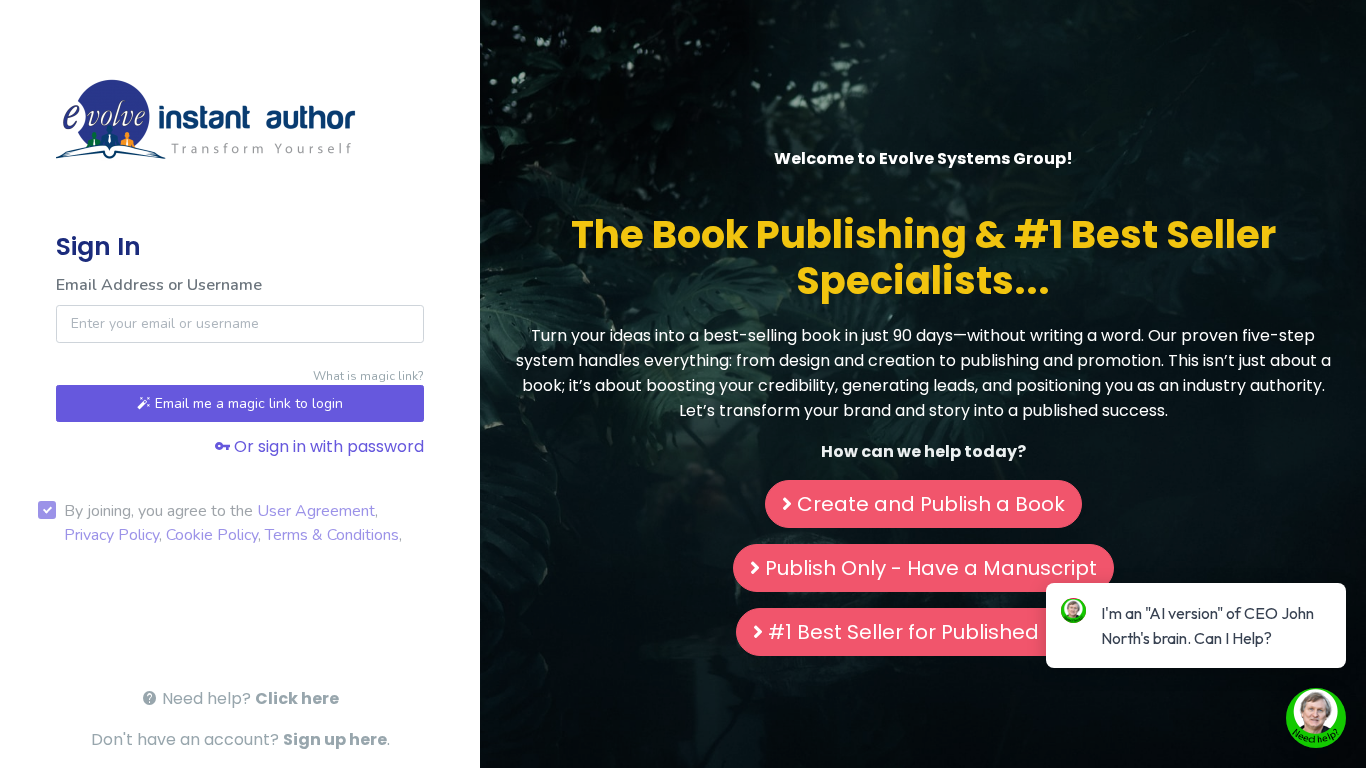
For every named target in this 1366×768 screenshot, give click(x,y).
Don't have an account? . (240, 739)
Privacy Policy (111, 535)
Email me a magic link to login (247, 403)
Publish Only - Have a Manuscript (931, 568)
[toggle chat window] (1316, 718)
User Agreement (316, 511)
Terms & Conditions (332, 535)
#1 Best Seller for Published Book (931, 632)
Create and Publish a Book (931, 504)
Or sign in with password (327, 446)
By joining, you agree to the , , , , (233, 523)
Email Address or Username (159, 285)
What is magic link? (368, 376)
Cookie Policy (212, 535)
